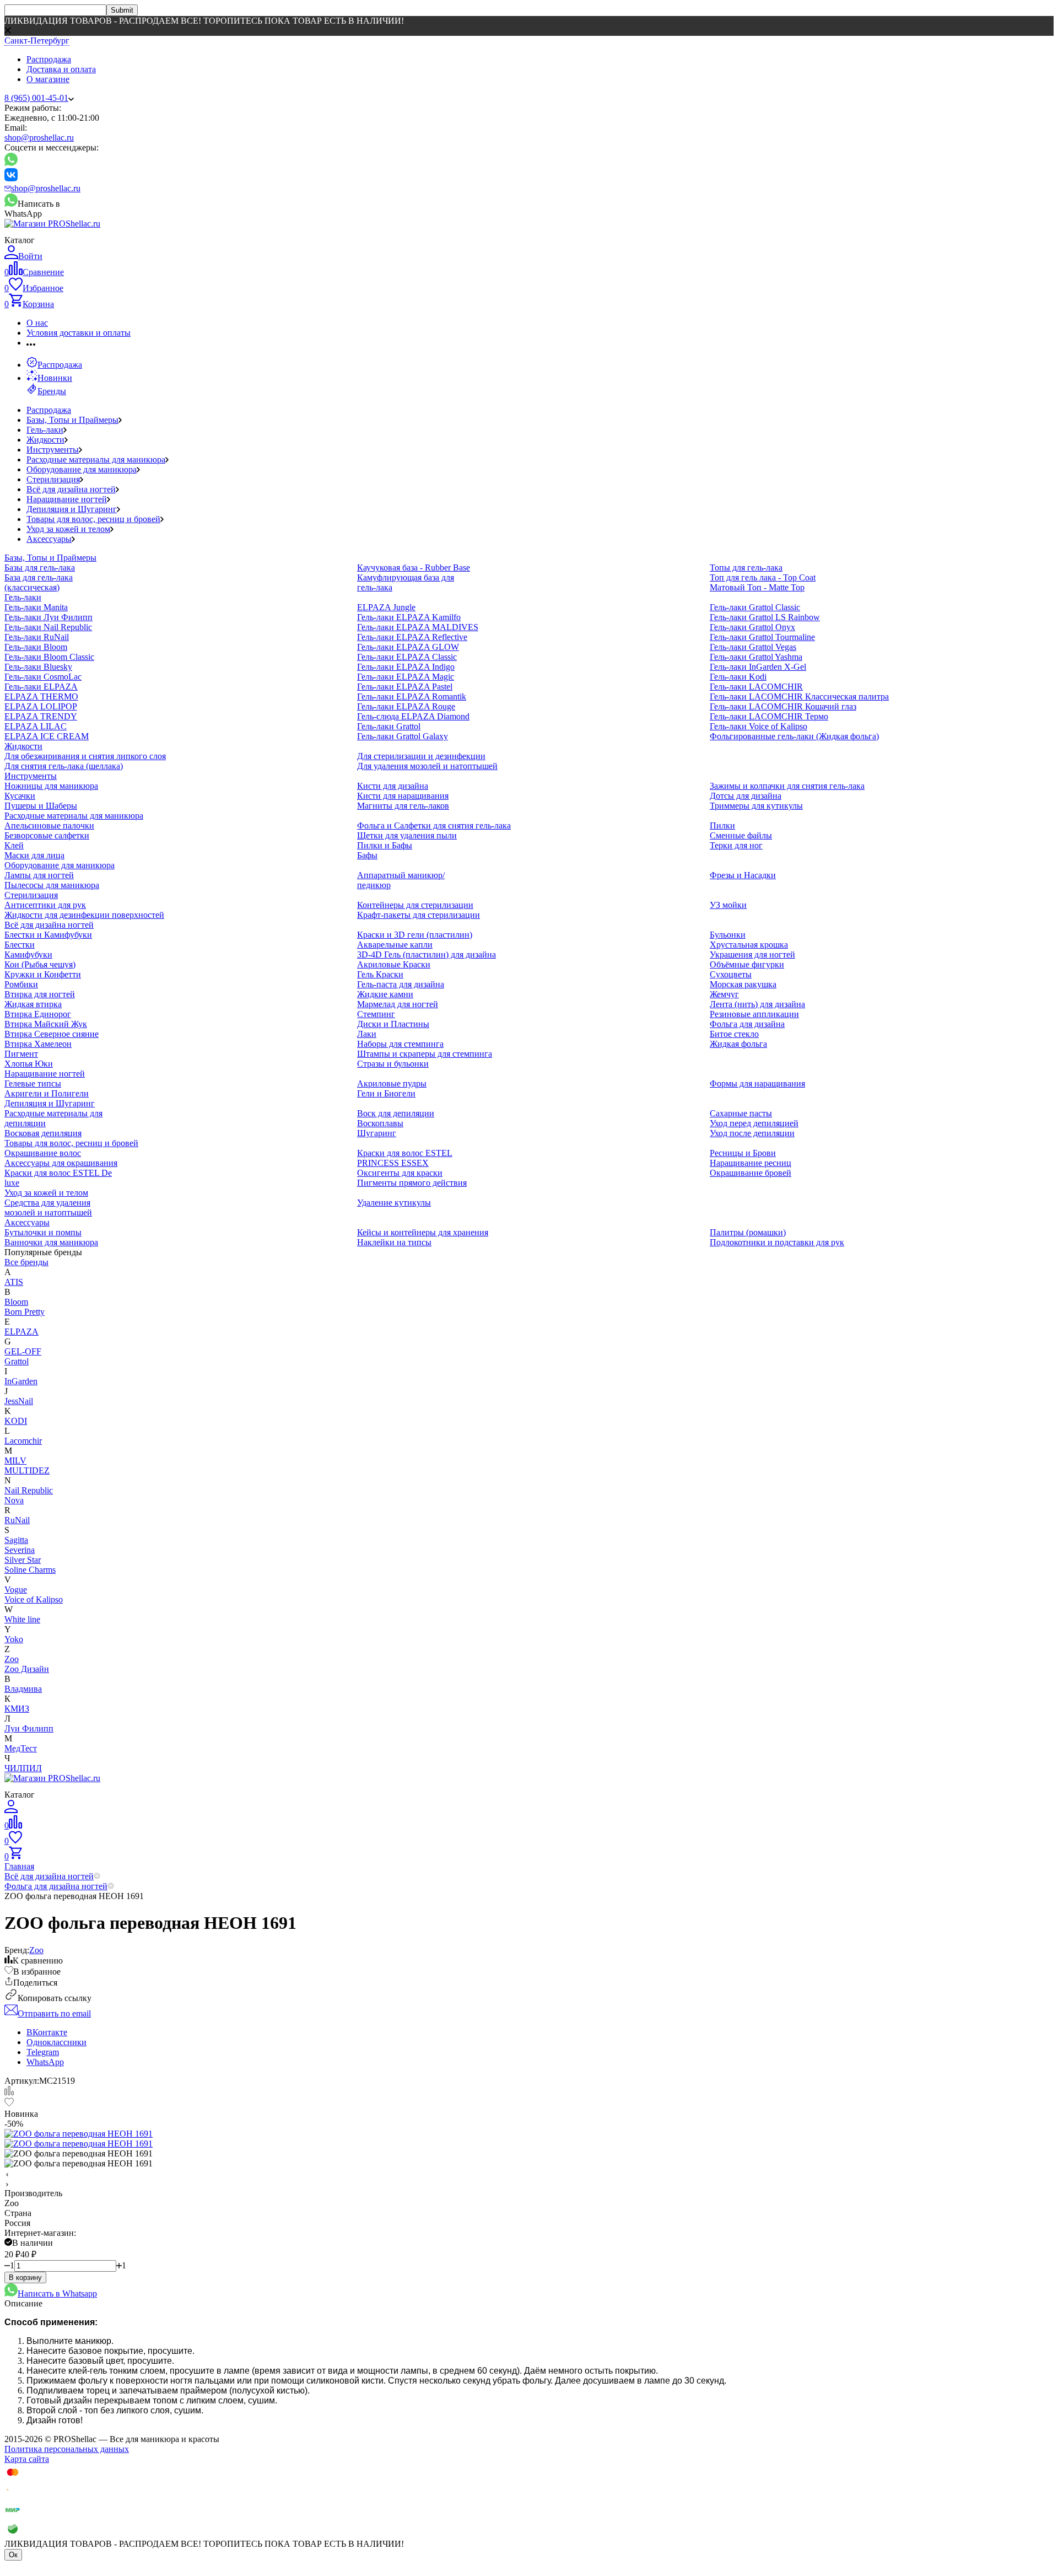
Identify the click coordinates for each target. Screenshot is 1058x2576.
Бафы (367, 855)
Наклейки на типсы (394, 1242)
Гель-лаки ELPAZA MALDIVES (418, 627)
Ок (13, 2555)
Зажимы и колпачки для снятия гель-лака (787, 786)
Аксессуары (49, 539)
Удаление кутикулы (394, 1203)
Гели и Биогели (386, 1093)
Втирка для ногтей (40, 994)
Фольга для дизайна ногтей (56, 1886)
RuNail (17, 1520)
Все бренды (26, 1262)
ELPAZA (21, 1332)
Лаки (367, 1034)
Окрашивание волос (43, 1153)
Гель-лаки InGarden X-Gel (758, 667)
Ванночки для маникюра (51, 1242)
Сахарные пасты (741, 1113)
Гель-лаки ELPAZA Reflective (412, 637)
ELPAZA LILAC (36, 726)
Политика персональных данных (67, 2449)
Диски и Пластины (393, 1024)
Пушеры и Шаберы (41, 806)
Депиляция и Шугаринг (72, 509)
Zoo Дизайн (27, 1669)
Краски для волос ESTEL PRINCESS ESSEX (405, 1158)
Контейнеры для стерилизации (415, 905)
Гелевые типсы (33, 1083)
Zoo (12, 1659)
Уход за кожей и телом (68, 529)
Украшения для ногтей (752, 954)
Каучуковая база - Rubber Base (414, 568)
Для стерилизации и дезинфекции (421, 756)
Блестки (20, 945)
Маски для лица (34, 855)
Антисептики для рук (45, 905)
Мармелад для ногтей (398, 1004)
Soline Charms (30, 1570)
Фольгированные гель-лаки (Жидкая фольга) (794, 736)
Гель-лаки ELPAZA (41, 687)
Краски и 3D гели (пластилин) (415, 935)
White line (22, 1619)
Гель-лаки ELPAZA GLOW (408, 647)
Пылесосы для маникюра (52, 885)
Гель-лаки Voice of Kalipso (759, 726)
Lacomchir (23, 1441)
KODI (16, 1421)
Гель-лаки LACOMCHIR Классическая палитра (799, 697)
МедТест (21, 1748)
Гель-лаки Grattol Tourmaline (762, 637)
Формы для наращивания (757, 1083)
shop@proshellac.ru (39, 138)
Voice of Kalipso (34, 1599)
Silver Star (23, 1560)
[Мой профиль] (11, 1810)
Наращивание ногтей (67, 499)
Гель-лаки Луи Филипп (48, 617)
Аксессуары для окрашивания (61, 1163)
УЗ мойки (728, 905)
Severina (20, 1550)
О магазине (48, 79)
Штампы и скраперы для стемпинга (425, 1054)
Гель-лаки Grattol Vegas (753, 647)
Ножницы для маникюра (51, 786)
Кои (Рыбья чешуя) (40, 964)
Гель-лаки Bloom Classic (49, 657)
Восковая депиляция (43, 1133)
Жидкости (45, 440)
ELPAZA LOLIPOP (41, 706)
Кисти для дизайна (393, 786)
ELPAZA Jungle (386, 607)
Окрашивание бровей (751, 1173)
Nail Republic (29, 1490)
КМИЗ (17, 1709)
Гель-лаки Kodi (738, 677)
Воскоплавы (380, 1123)
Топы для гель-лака (746, 568)
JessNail (19, 1401)
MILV (15, 1461)
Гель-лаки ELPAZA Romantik (412, 697)
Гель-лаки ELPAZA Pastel (405, 687)
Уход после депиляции (752, 1133)
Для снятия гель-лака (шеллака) (64, 766)
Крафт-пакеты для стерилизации (419, 915)
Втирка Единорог (38, 1014)
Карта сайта (27, 2459)
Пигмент (21, 1054)
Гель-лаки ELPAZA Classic (407, 657)
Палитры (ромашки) (748, 1232)
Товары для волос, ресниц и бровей (93, 519)
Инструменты (53, 450)
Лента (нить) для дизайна (757, 1004)
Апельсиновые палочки (49, 825)
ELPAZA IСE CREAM (47, 736)
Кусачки (20, 796)
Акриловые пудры (392, 1083)
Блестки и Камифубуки (48, 935)
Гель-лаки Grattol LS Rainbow (765, 617)
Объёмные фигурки (747, 964)
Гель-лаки (45, 430)
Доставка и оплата (61, 69)
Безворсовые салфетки (47, 835)
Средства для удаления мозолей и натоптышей (48, 1208)
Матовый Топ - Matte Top (757, 587)
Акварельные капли (395, 945)
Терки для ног (736, 845)
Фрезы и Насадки (743, 875)
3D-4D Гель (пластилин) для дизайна (427, 954)
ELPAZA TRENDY (41, 716)
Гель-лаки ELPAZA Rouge (406, 706)
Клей (14, 845)
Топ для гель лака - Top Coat (763, 577)
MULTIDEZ (27, 1470)
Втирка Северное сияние (52, 1034)
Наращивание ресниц (751, 1163)
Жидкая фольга (738, 1044)
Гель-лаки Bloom (36, 647)
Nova (14, 1500)
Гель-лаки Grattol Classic (755, 607)
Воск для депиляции (396, 1113)
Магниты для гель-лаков (403, 806)
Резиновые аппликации (754, 1014)
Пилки (722, 825)
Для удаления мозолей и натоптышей (427, 766)
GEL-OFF (23, 1351)
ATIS (14, 1282)
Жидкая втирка (33, 1004)
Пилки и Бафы (385, 845)
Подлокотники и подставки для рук (777, 1242)
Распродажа (49, 59)
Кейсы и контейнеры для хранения (423, 1232)
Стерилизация (53, 479)
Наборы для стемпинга (400, 1044)
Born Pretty (25, 1312)
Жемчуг (724, 994)
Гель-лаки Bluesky (38, 667)
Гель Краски (380, 974)
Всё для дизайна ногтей (71, 489)
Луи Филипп (29, 1728)
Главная (19, 1866)
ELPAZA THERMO (41, 697)
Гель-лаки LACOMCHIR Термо (769, 716)
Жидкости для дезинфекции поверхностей (84, 915)
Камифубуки (28, 954)
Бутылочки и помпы (43, 1232)
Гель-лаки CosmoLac (43, 677)
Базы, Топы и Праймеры (72, 420)
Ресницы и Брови (743, 1153)
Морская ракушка (743, 984)
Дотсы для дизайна (746, 796)
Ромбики (21, 984)
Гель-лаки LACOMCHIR (756, 687)
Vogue (16, 1590)
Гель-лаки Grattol (389, 726)
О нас (37, 323)
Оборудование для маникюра (82, 469)
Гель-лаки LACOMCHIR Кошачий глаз (783, 706)
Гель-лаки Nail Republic (48, 627)
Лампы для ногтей (39, 875)
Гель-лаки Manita (36, 607)
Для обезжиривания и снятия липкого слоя (85, 756)
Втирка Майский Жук (46, 1024)
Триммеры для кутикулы (756, 806)
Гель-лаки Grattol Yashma (756, 657)
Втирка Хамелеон (38, 1044)
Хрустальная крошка (749, 945)
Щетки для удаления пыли (407, 835)
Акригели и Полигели (47, 1093)
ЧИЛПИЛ (23, 1768)
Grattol (17, 1361)
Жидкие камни (385, 994)
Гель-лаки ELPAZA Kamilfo (409, 617)
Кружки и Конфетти (43, 974)
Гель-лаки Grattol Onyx (752, 627)
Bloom (16, 1302)
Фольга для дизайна (747, 1024)
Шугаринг (377, 1133)
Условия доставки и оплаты (79, 333)
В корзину (25, 2277)
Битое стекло (734, 1034)
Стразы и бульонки (393, 1064)
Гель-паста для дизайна (401, 984)
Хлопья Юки (29, 1064)
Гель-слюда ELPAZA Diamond (413, 716)
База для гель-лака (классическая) (39, 582)
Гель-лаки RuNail (37, 637)
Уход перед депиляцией (754, 1123)
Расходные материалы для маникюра (96, 459)
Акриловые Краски (394, 964)
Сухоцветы (731, 974)
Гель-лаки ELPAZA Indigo (406, 667)
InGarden (21, 1381)
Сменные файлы (741, 835)
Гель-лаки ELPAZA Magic (406, 677)
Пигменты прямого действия (412, 1183)
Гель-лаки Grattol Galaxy (403, 736)
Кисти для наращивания (403, 796)
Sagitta (16, 1540)
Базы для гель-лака (40, 568)
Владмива (23, 1689)
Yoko (14, 1639)
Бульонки (728, 935)
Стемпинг (376, 1014)
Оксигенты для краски (400, 1173)
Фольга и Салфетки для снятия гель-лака (434, 825)
